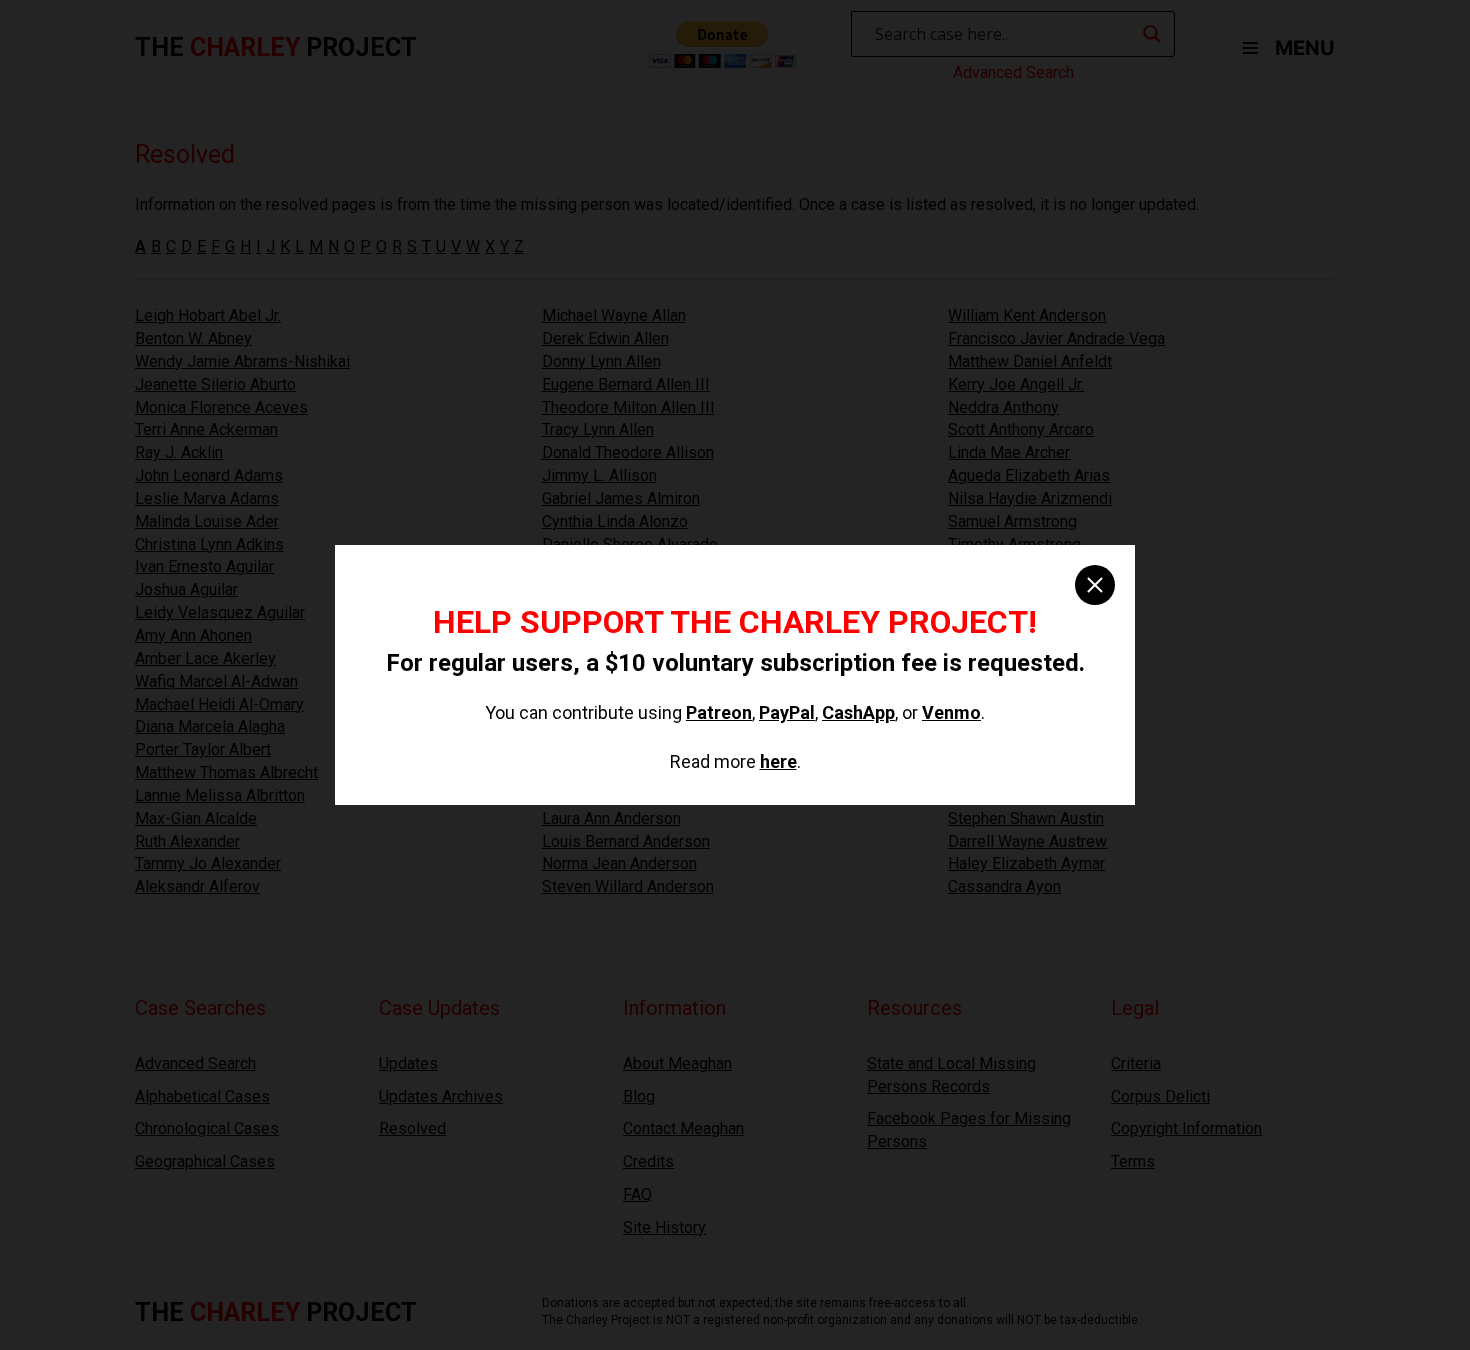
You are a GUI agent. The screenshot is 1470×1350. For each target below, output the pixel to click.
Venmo (951, 712)
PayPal (787, 712)
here (778, 761)
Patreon (719, 712)
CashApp (858, 712)
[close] (1095, 585)
